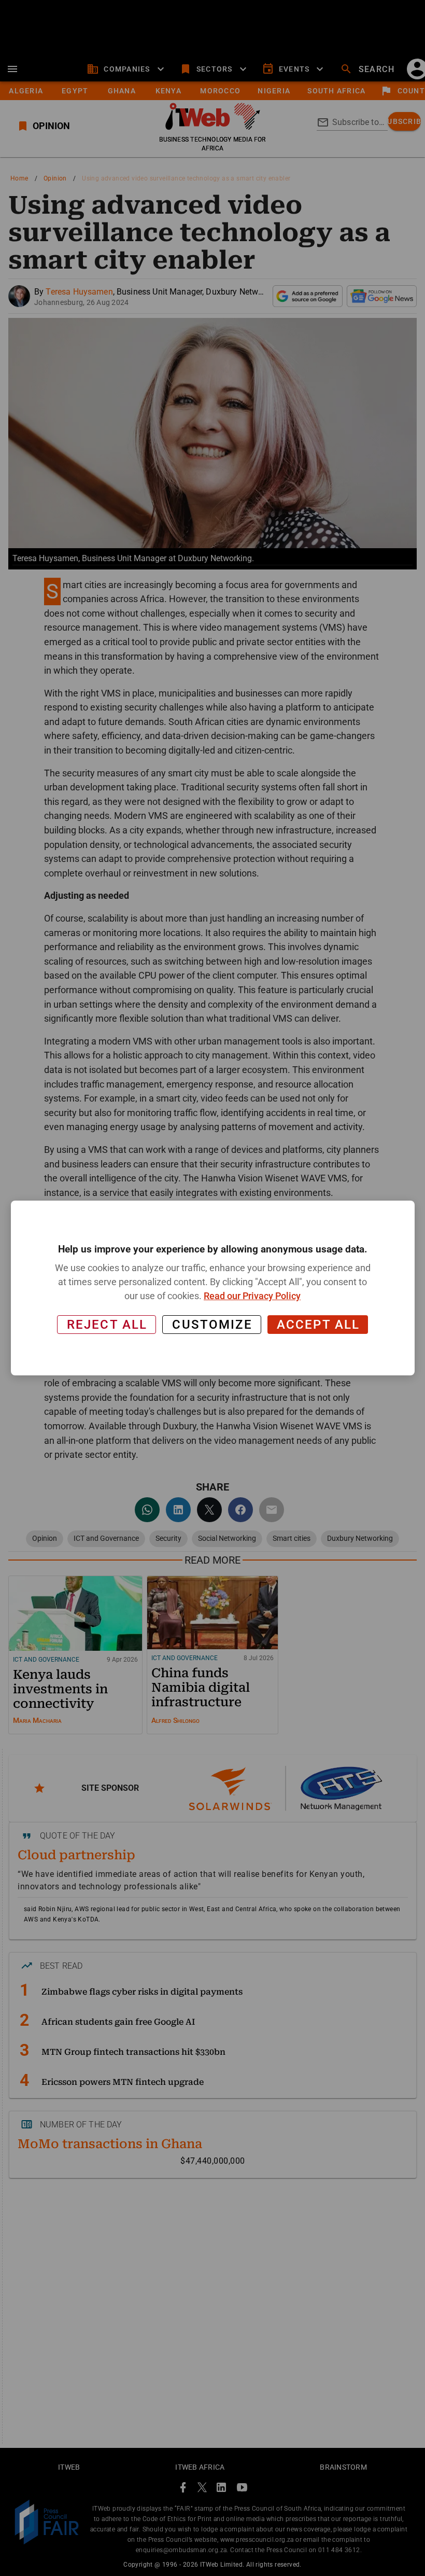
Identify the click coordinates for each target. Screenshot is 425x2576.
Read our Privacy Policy (252, 1296)
